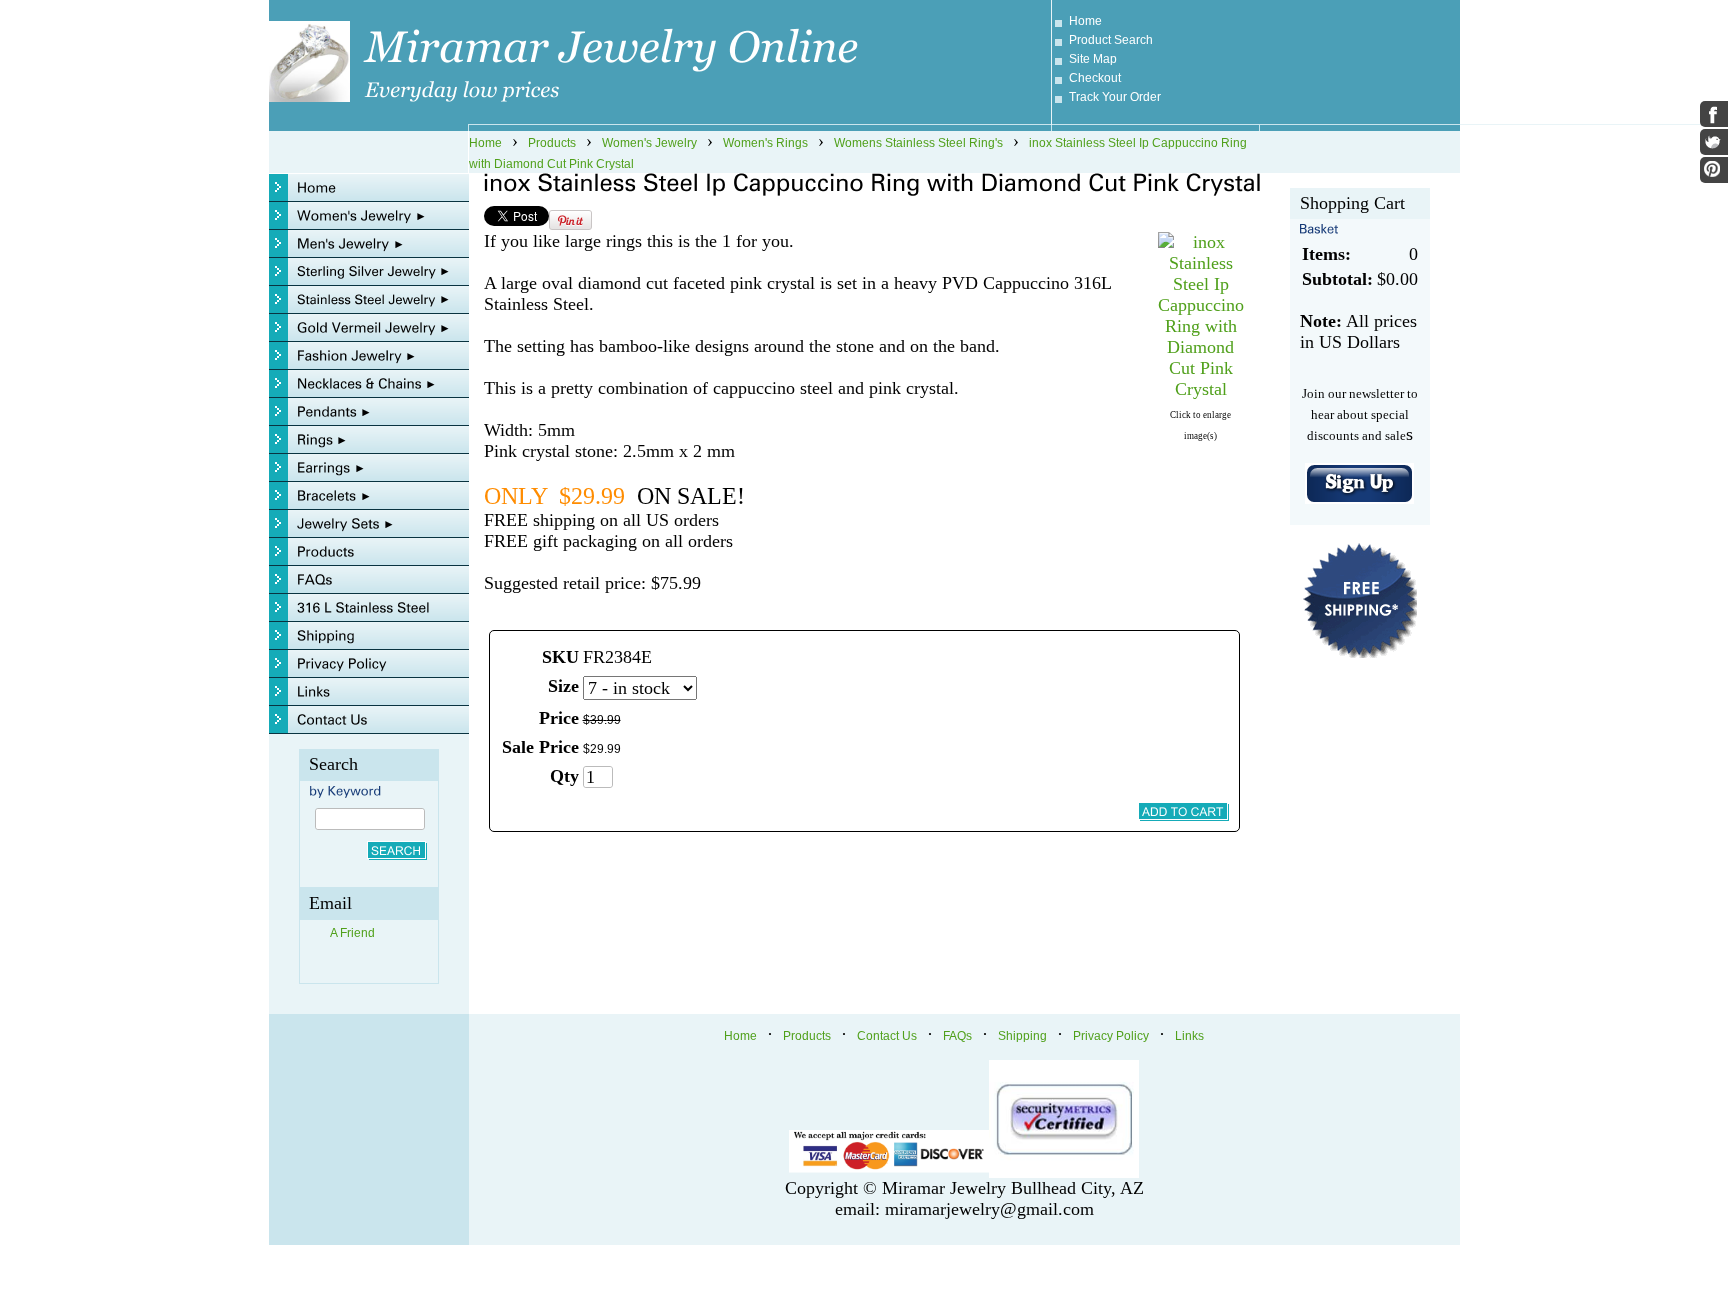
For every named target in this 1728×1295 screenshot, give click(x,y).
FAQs (957, 1036)
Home (1085, 21)
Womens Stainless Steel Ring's (918, 143)
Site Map (1093, 59)
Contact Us (887, 1036)
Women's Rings (765, 143)
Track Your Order (1115, 97)
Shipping (1022, 1036)
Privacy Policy (1111, 1036)
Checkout (1095, 78)
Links (1189, 1036)
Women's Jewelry (649, 143)
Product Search (1111, 40)
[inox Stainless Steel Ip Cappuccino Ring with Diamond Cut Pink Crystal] (1201, 389)
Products (552, 143)
